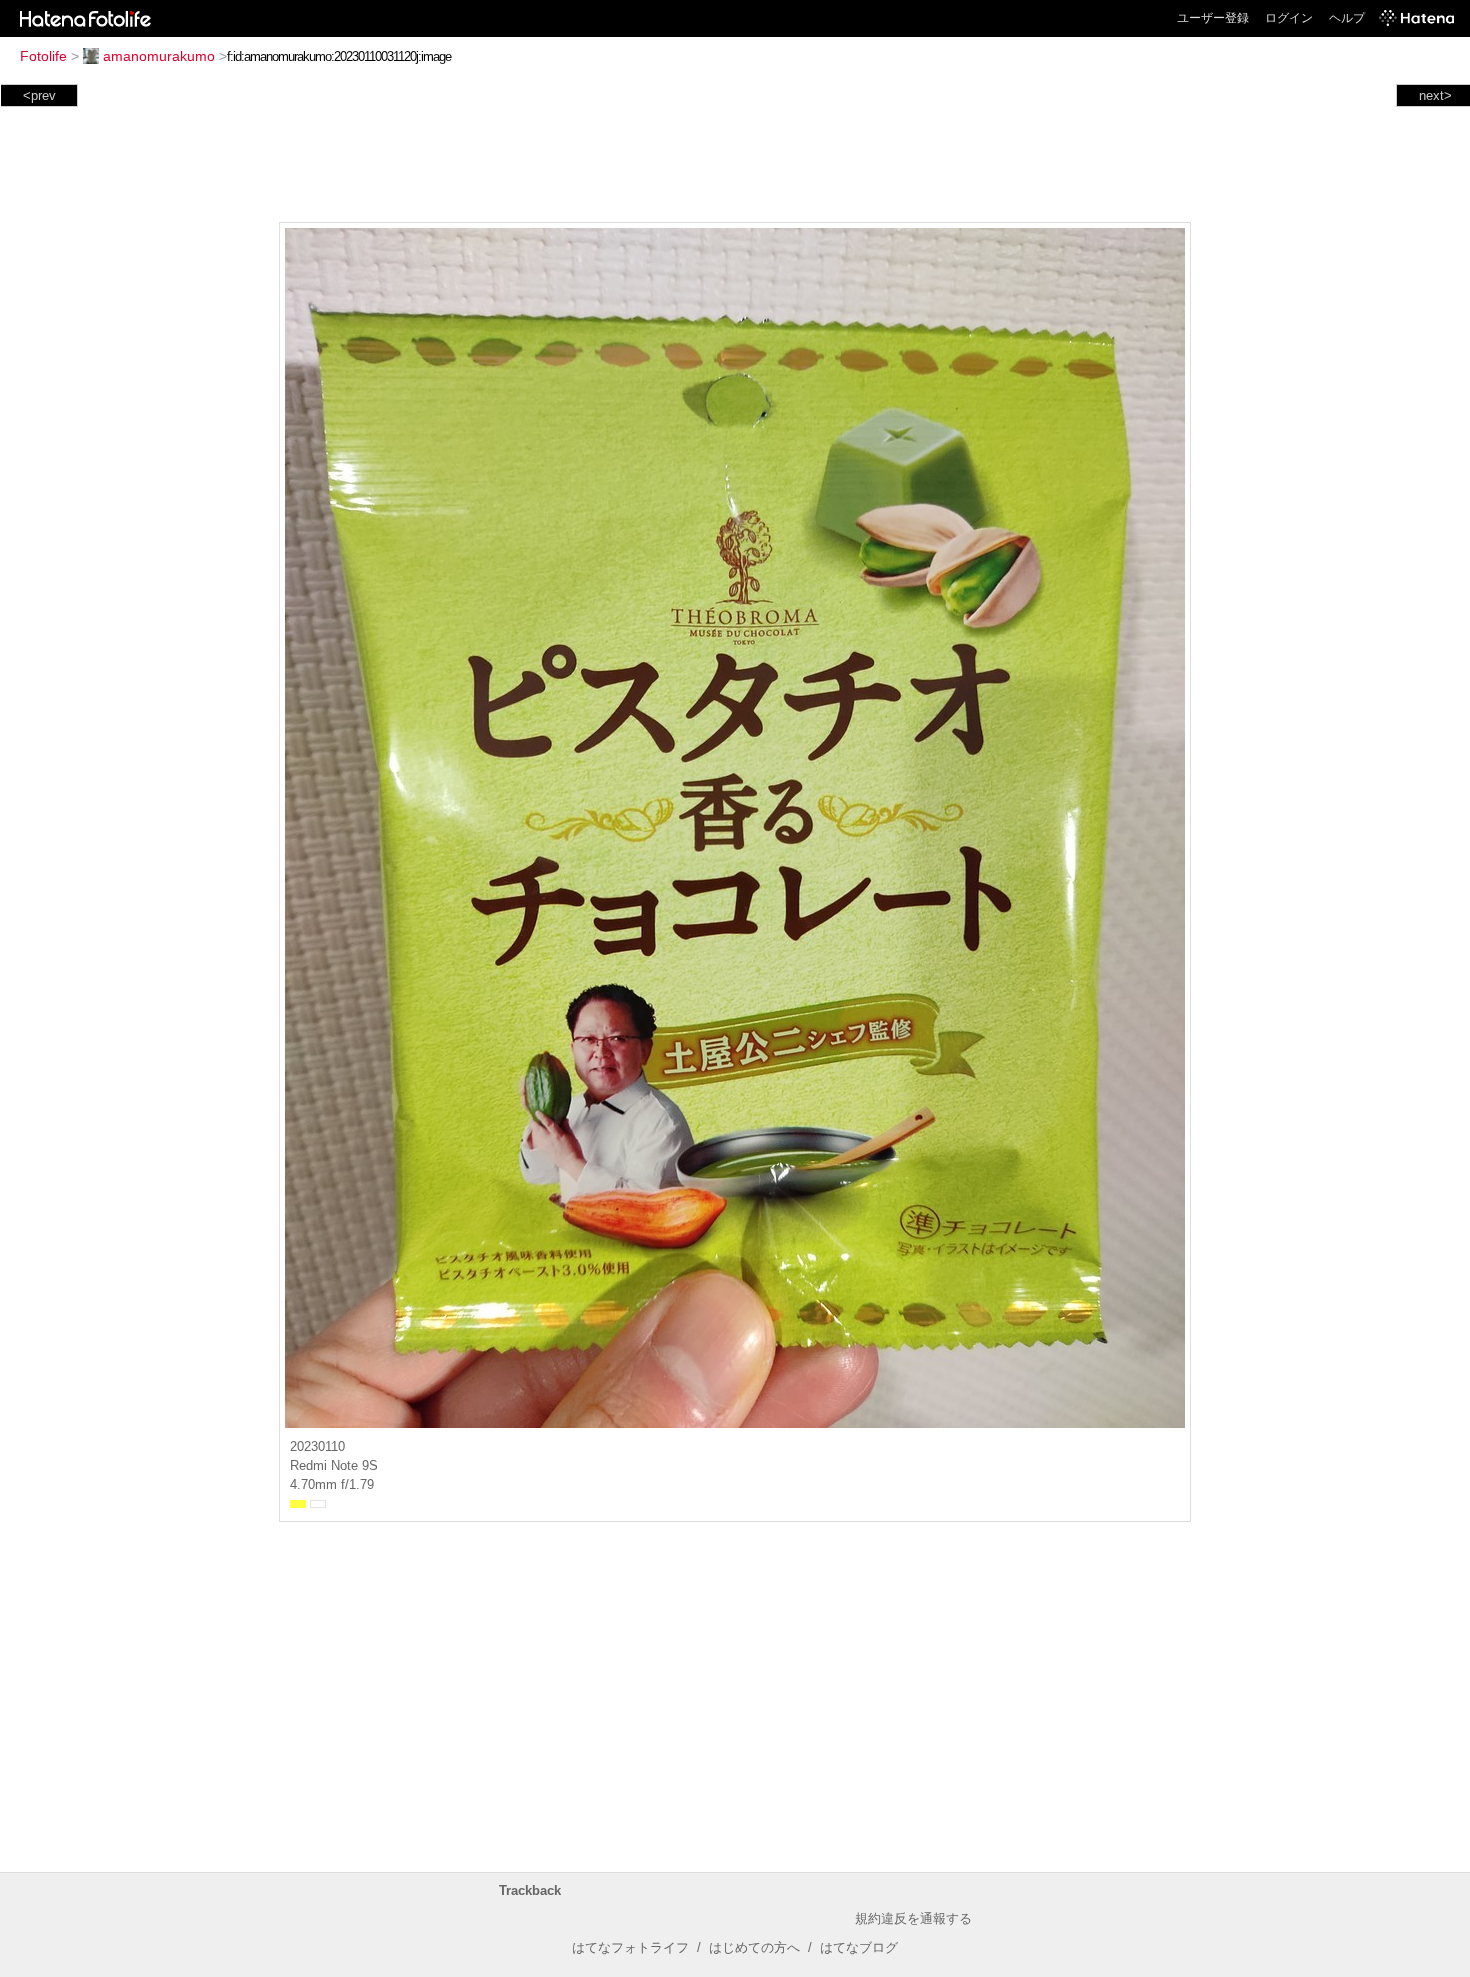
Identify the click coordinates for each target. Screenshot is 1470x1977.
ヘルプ (1347, 18)
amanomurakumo (159, 56)
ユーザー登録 (1213, 18)
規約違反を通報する (913, 1918)
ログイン (1289, 18)
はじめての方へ (754, 1947)
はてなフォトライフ (630, 1947)
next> (1435, 95)
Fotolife (43, 56)
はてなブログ (859, 1947)
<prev (39, 95)
